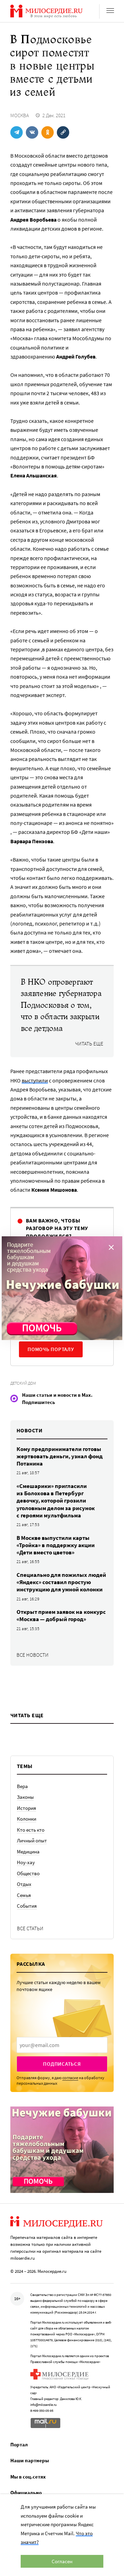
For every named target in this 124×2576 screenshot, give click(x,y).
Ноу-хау (26, 1862)
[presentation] (62, 2045)
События (27, 1906)
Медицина (28, 1852)
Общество (28, 1873)
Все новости (33, 1655)
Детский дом (23, 1383)
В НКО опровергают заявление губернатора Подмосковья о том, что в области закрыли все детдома (61, 1005)
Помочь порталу (51, 1349)
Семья (24, 1895)
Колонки (27, 1819)
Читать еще (89, 1044)
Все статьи (30, 1928)
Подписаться (62, 2064)
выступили (35, 1080)
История (27, 1808)
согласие (70, 2078)
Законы (25, 1797)
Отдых (24, 1884)
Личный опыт (32, 1840)
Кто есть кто (31, 1830)
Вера (22, 1786)
